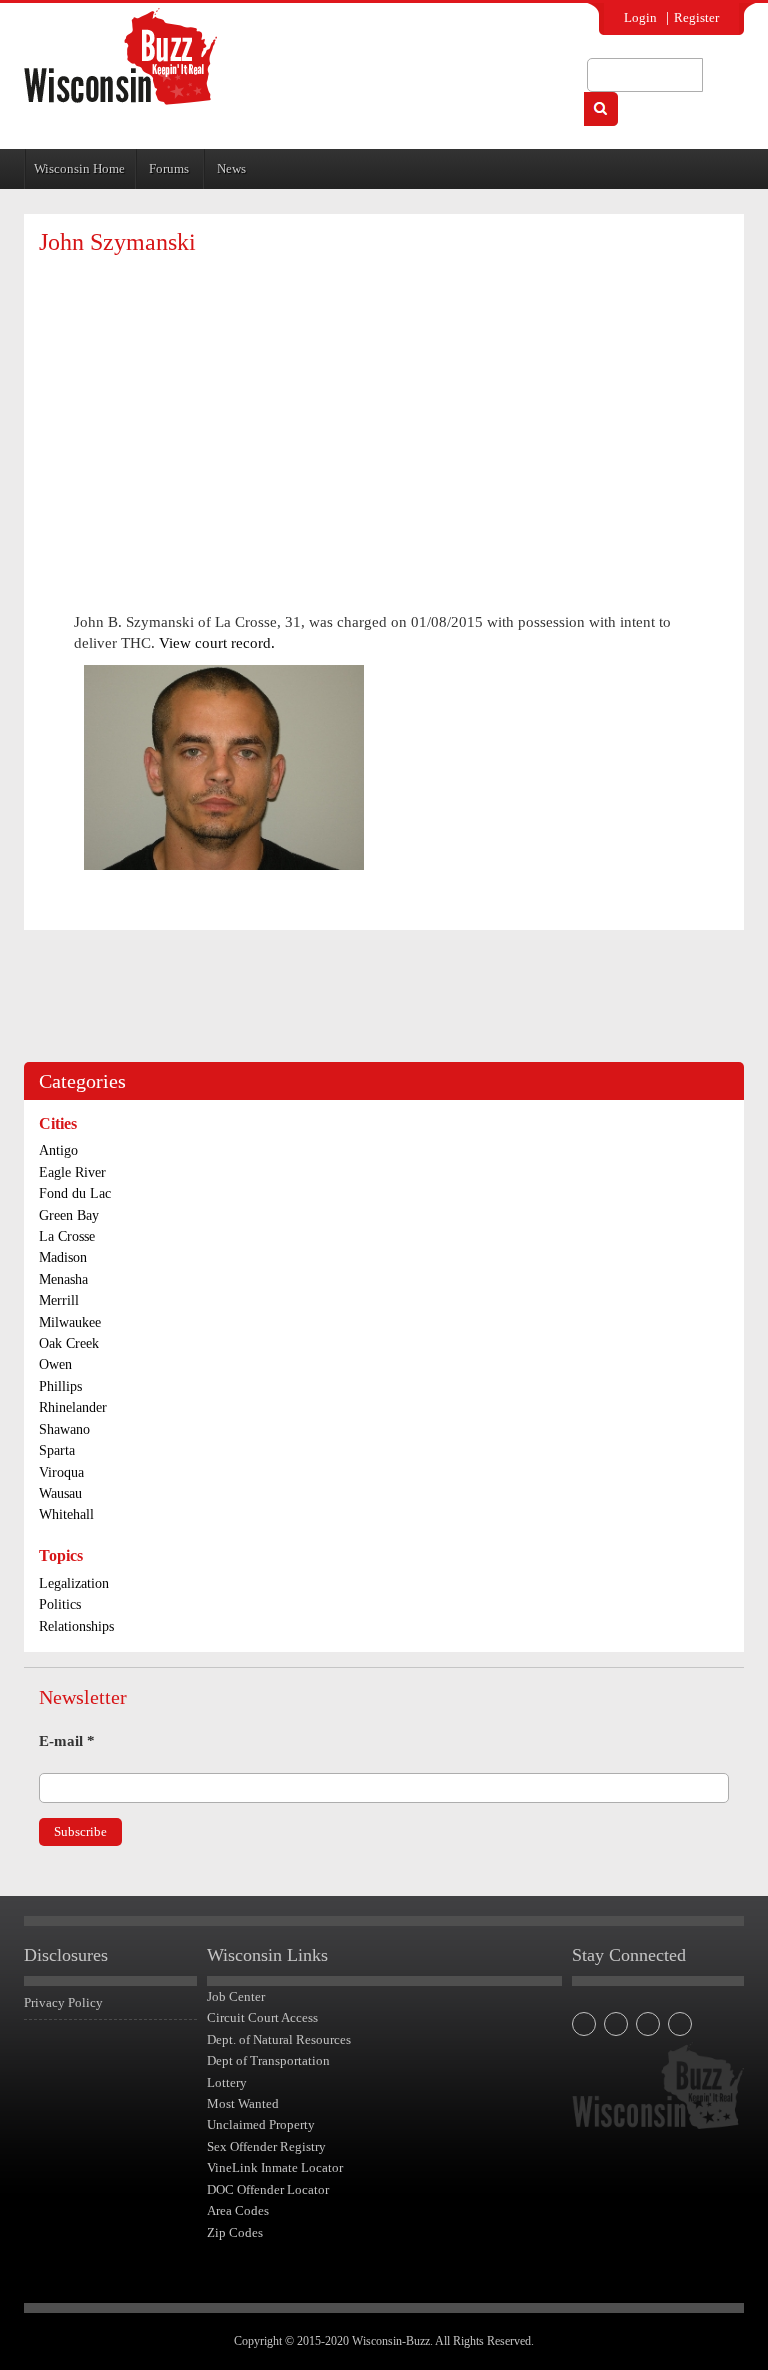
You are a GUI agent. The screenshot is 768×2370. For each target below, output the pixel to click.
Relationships (76, 1626)
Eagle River (72, 1172)
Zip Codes (235, 2232)
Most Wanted (243, 2103)
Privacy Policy (63, 2002)
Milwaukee (70, 1322)
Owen (55, 1364)
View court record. (217, 643)
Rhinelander (73, 1407)
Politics (60, 1604)
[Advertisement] (384, 415)
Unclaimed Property (261, 2124)
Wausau (60, 1493)
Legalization (74, 1583)
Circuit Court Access (262, 2017)
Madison (63, 1257)
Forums (169, 168)
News (231, 168)
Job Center (236, 1996)
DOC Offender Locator (268, 2189)
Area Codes (238, 2210)
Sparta (57, 1450)
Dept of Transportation (268, 2060)
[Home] (120, 56)
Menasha (63, 1279)
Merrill (59, 1300)
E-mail (67, 1741)
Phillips (60, 1386)
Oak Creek (69, 1343)
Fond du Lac (75, 1193)
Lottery (227, 2082)
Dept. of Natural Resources (279, 2039)
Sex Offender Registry (266, 2146)
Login (640, 17)
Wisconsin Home (79, 168)
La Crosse (67, 1236)
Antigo (58, 1150)
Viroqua (61, 1472)
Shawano (64, 1429)
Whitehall (66, 1514)
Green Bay (69, 1215)
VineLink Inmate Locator (275, 2167)
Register (696, 17)
